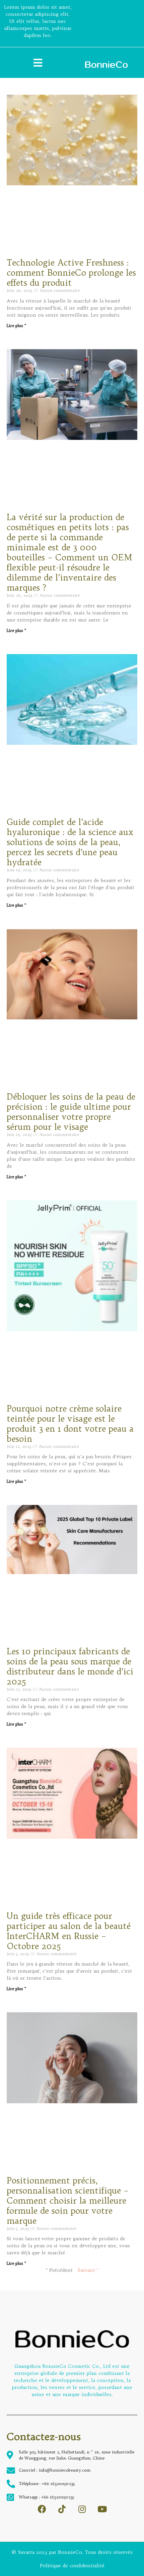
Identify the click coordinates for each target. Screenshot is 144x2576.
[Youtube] (102, 2509)
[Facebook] (42, 2509)
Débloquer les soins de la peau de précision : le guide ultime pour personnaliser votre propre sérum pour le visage (71, 1112)
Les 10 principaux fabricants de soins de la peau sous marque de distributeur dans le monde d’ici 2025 (70, 1666)
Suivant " (88, 2270)
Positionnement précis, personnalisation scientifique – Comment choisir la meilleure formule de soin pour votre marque (68, 2201)
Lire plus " (16, 326)
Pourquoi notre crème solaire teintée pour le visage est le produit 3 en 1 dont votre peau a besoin (70, 1424)
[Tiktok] (62, 2509)
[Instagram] (82, 2509)
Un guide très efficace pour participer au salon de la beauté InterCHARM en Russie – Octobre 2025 (69, 1931)
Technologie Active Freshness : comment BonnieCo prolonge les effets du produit (71, 273)
